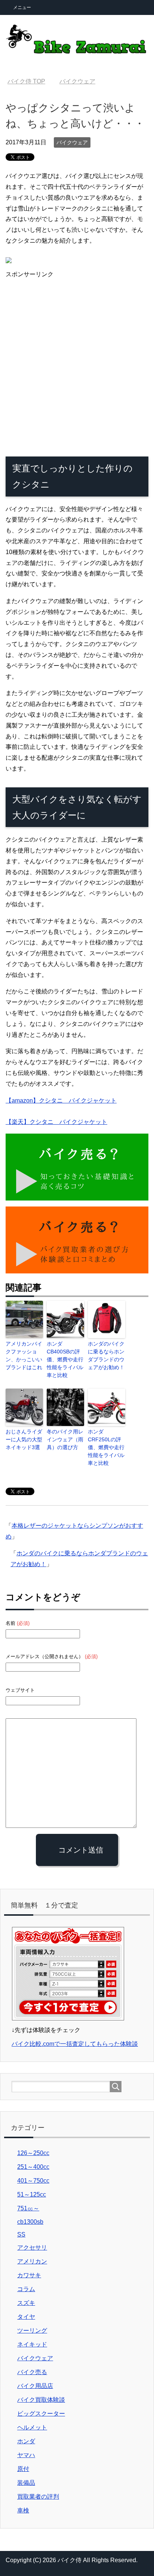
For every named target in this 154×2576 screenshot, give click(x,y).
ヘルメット (32, 2427)
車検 (23, 2510)
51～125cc (32, 2194)
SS (21, 2234)
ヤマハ (26, 2455)
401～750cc (33, 2181)
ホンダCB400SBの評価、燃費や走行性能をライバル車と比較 (65, 1359)
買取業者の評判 (38, 2497)
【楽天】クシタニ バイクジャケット (56, 1122)
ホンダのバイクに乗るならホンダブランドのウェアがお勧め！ (106, 1355)
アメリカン (32, 2261)
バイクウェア (72, 142)
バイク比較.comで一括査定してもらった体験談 (75, 2044)
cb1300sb (30, 2222)
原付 (23, 2469)
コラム (26, 2289)
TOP (26, 81)
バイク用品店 (35, 2386)
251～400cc (33, 2167)
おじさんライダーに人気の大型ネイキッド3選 (24, 1439)
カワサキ (29, 2275)
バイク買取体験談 (41, 2400)
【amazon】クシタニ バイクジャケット (61, 1101)
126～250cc (33, 2153)
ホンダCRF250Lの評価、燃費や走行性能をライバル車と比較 (106, 1447)
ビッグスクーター (41, 2414)
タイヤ (26, 2317)
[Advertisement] (77, 363)
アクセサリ (32, 2248)
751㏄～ (28, 2208)
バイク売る (32, 2372)
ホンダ (26, 2441)
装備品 (26, 2483)
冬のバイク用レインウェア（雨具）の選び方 (65, 1439)
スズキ (26, 2303)
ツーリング (32, 2331)
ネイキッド (32, 2344)
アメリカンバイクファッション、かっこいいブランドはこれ (24, 1355)
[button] (77, 1167)
